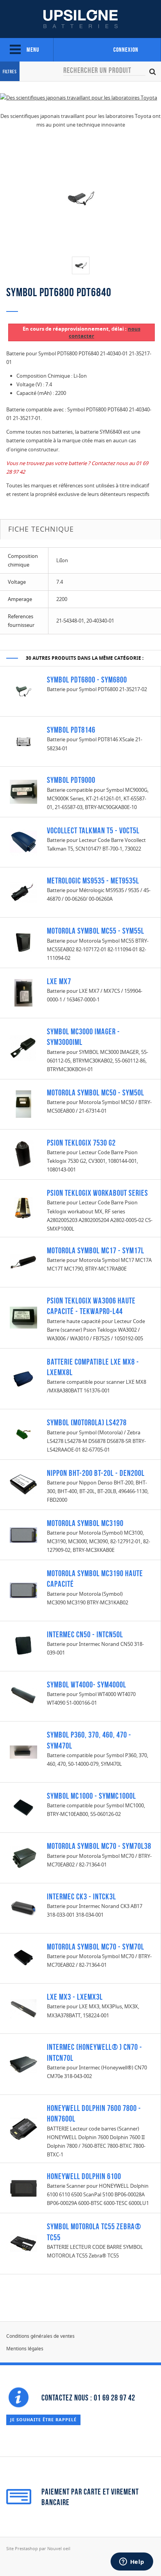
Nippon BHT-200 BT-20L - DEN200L (96, 1473)
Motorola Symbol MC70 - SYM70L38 (99, 1846)
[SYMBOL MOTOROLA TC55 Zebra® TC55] (23, 2243)
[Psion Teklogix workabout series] (23, 1207)
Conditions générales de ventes (40, 2336)
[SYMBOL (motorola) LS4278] (23, 1434)
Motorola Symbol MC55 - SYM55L (96, 931)
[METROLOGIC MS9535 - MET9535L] (23, 892)
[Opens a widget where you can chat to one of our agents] (132, 2562)
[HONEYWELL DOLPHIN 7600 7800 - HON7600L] (23, 2128)
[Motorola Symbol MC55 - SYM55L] (23, 942)
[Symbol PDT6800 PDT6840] (81, 265)
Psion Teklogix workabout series (97, 1193)
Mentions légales (25, 2349)
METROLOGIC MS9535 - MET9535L (93, 881)
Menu (32, 50)
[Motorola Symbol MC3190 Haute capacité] (23, 1590)
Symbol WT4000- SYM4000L (87, 1684)
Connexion (126, 50)
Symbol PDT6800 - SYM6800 (87, 680)
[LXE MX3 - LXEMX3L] (23, 2008)
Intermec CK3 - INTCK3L (81, 1896)
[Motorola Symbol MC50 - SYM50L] (23, 1104)
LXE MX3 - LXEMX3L (75, 1997)
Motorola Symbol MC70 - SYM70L (96, 1947)
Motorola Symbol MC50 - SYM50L (96, 1092)
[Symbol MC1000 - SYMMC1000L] (23, 1807)
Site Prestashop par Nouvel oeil (38, 2548)
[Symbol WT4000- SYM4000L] (23, 1696)
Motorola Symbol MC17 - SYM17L (96, 1250)
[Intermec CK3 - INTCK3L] (23, 1908)
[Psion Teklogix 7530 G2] (23, 1154)
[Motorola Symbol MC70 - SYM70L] (23, 1958)
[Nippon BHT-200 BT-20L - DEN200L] (23, 1484)
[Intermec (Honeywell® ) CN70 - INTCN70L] (23, 2064)
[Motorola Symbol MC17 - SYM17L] (23, 1262)
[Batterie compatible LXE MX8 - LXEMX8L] (23, 1378)
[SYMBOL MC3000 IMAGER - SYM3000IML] (23, 1048)
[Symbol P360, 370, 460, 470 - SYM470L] (23, 1751)
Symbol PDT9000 (71, 780)
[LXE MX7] (23, 992)
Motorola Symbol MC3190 (85, 1523)
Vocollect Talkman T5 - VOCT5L (93, 830)
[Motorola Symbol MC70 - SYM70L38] (23, 1857)
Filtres (10, 72)
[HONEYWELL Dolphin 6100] (23, 2187)
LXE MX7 (59, 981)
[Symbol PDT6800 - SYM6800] (23, 691)
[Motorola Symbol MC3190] (23, 1534)
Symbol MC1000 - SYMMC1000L (91, 1796)
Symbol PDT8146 (71, 730)
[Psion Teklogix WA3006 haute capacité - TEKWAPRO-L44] (23, 1317)
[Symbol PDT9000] (23, 791)
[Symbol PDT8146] (23, 741)
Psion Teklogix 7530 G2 (81, 1143)
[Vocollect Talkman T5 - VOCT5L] (23, 842)
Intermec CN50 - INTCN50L (85, 1634)
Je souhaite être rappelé (43, 2419)
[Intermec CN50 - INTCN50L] (23, 1646)
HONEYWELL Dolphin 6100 (84, 2176)
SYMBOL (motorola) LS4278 (87, 1422)
